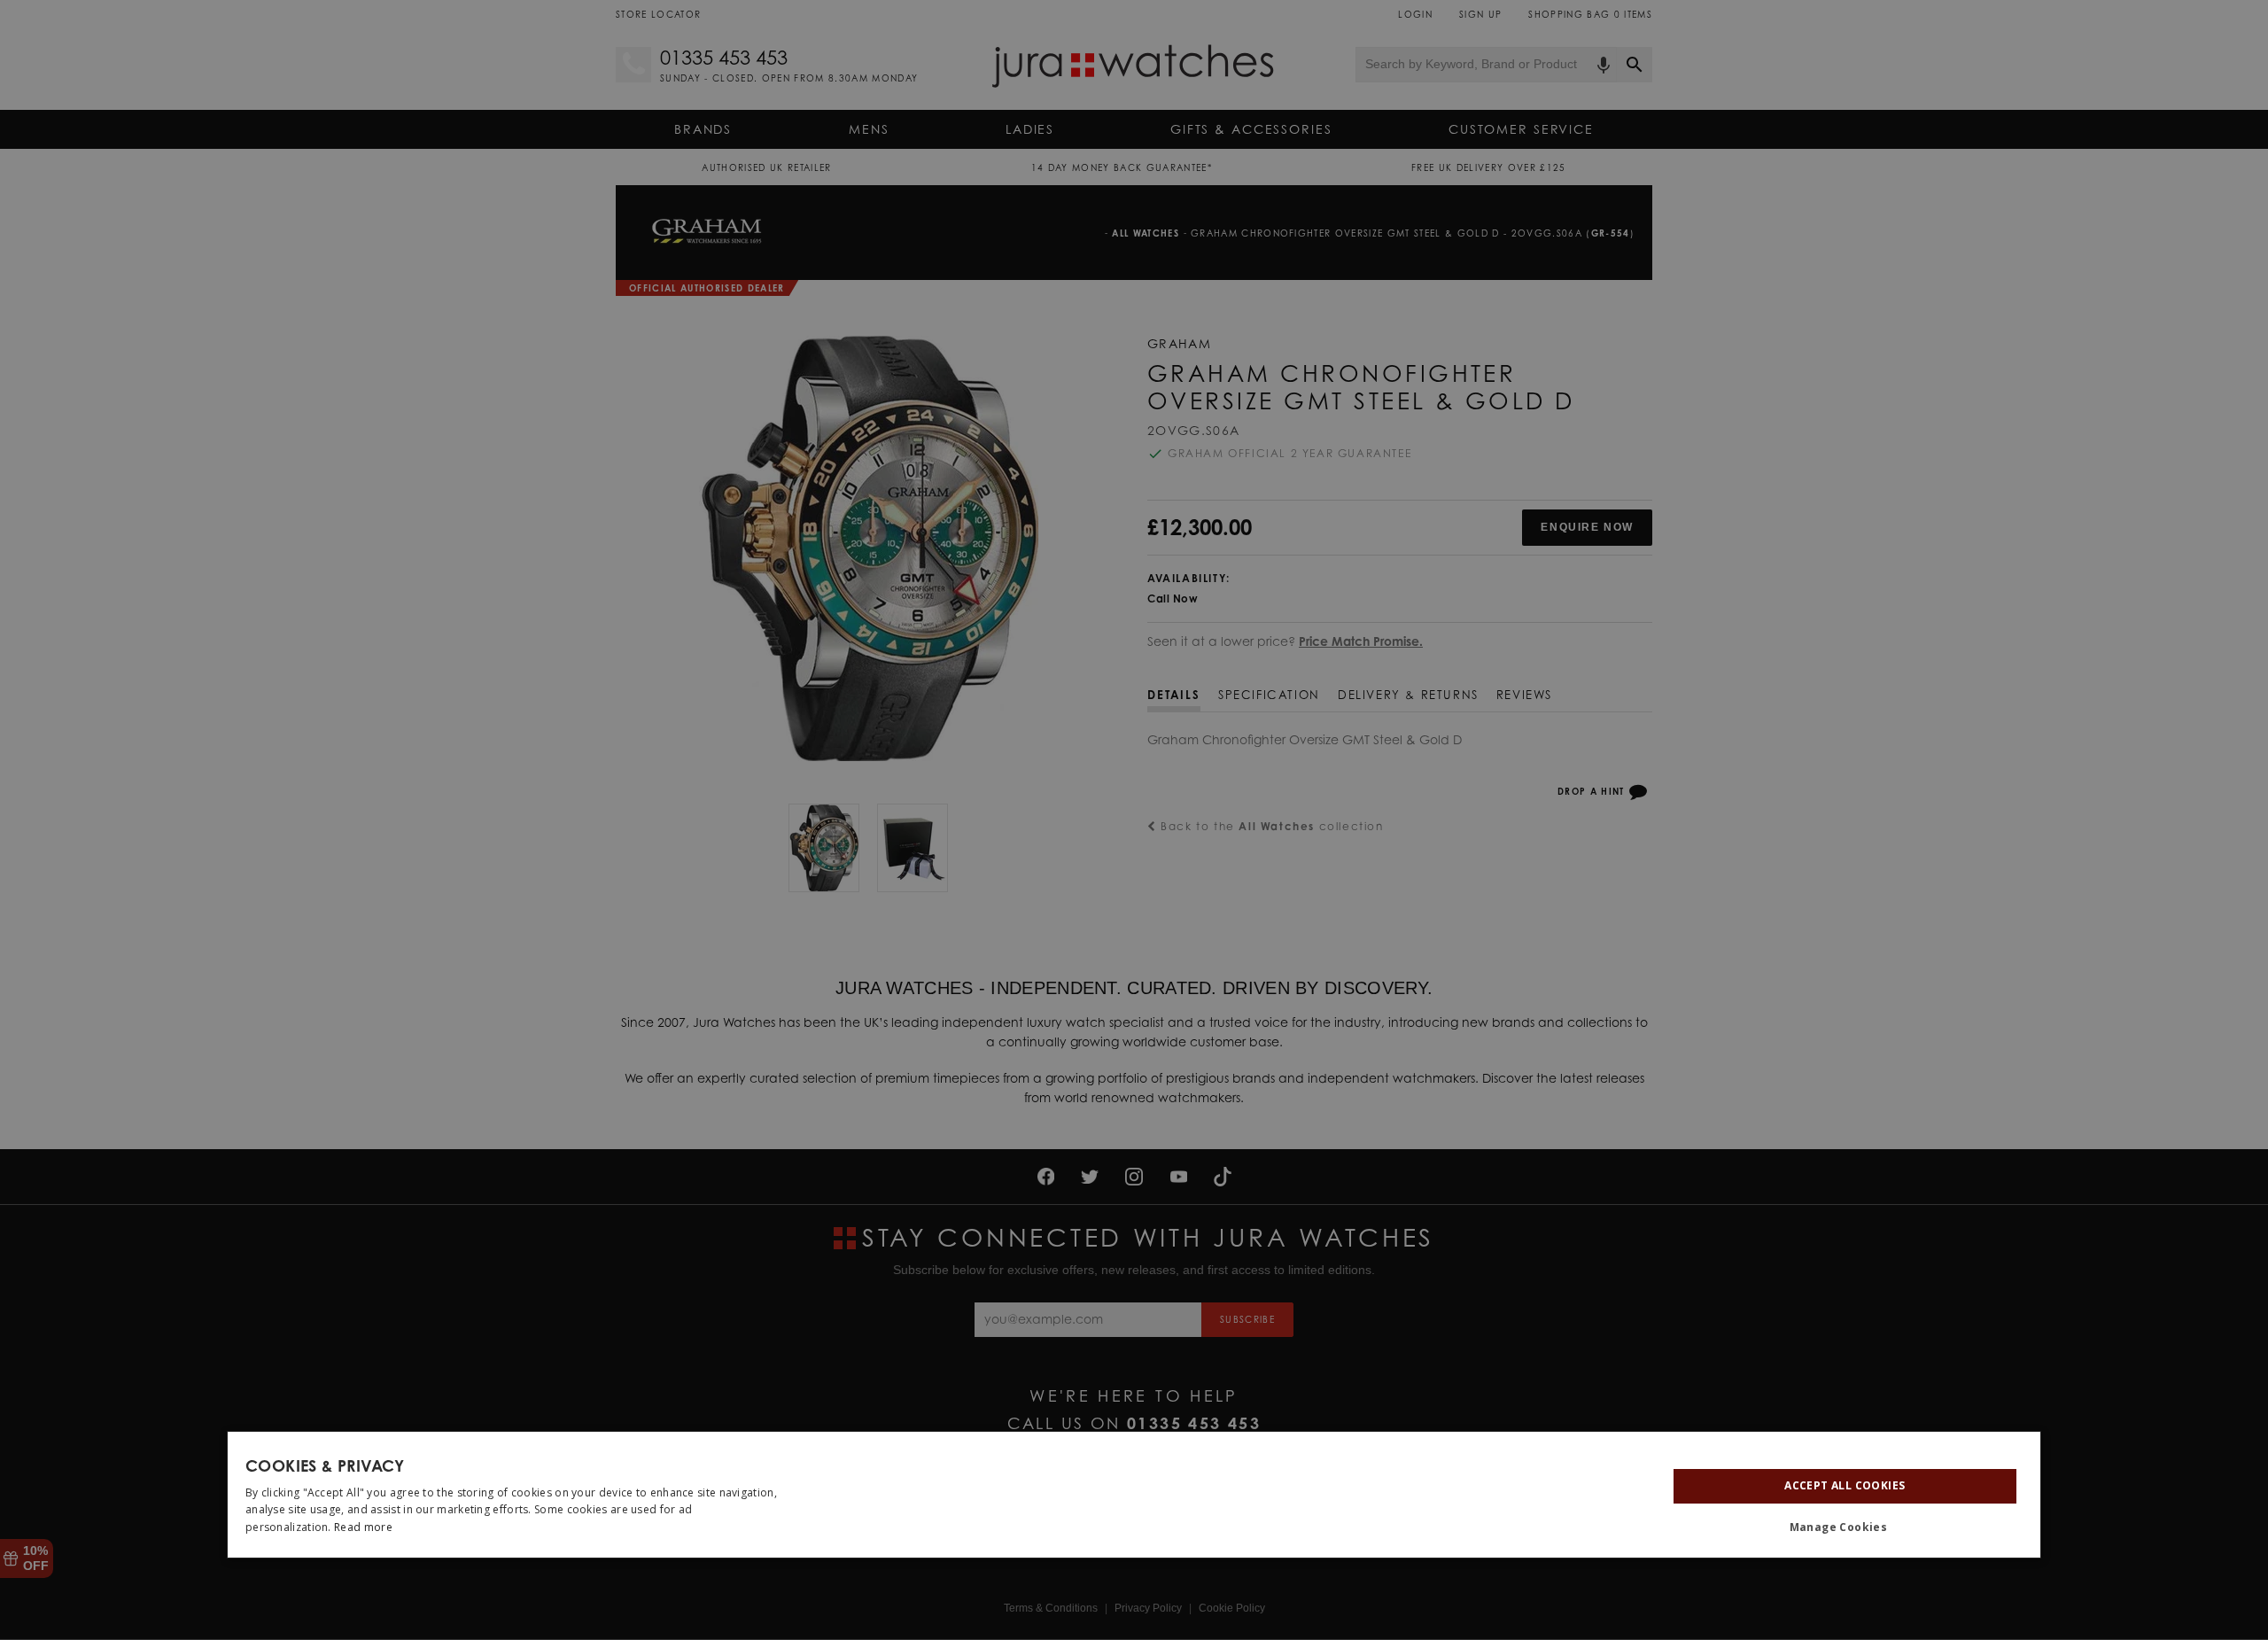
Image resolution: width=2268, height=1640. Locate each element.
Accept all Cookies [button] (1845, 1485)
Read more (363, 1527)
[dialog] (1134, 1495)
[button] (1845, 1527)
